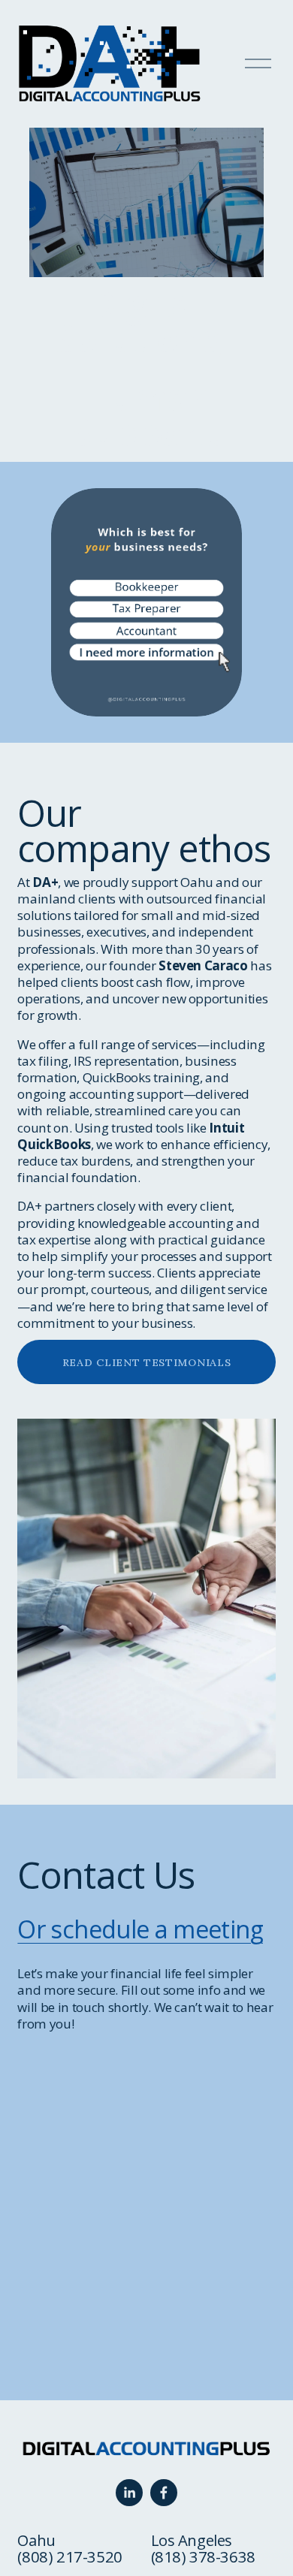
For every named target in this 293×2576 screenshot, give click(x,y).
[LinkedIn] (129, 2493)
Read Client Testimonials (147, 1362)
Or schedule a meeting (140, 1929)
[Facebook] (164, 2493)
